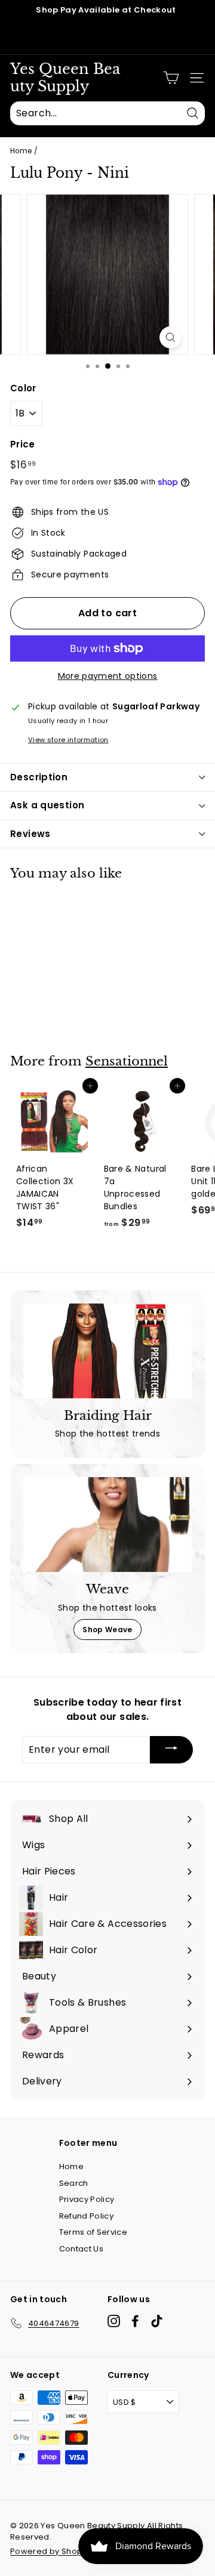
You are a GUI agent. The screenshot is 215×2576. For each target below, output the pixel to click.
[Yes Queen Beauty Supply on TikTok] (157, 2321)
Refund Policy (87, 2216)
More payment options (108, 676)
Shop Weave (107, 1630)
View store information (68, 740)
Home (21, 151)
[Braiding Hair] (107, 1351)
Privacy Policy (87, 2199)
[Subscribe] (171, 1750)
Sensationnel (127, 1061)
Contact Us (82, 2249)
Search (74, 2183)
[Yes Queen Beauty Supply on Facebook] (135, 2321)
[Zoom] (171, 337)
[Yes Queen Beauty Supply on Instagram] (114, 2321)
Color (23, 388)
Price (23, 444)
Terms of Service (93, 2232)
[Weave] (107, 1525)
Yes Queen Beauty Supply (65, 78)
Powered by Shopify (51, 2551)
